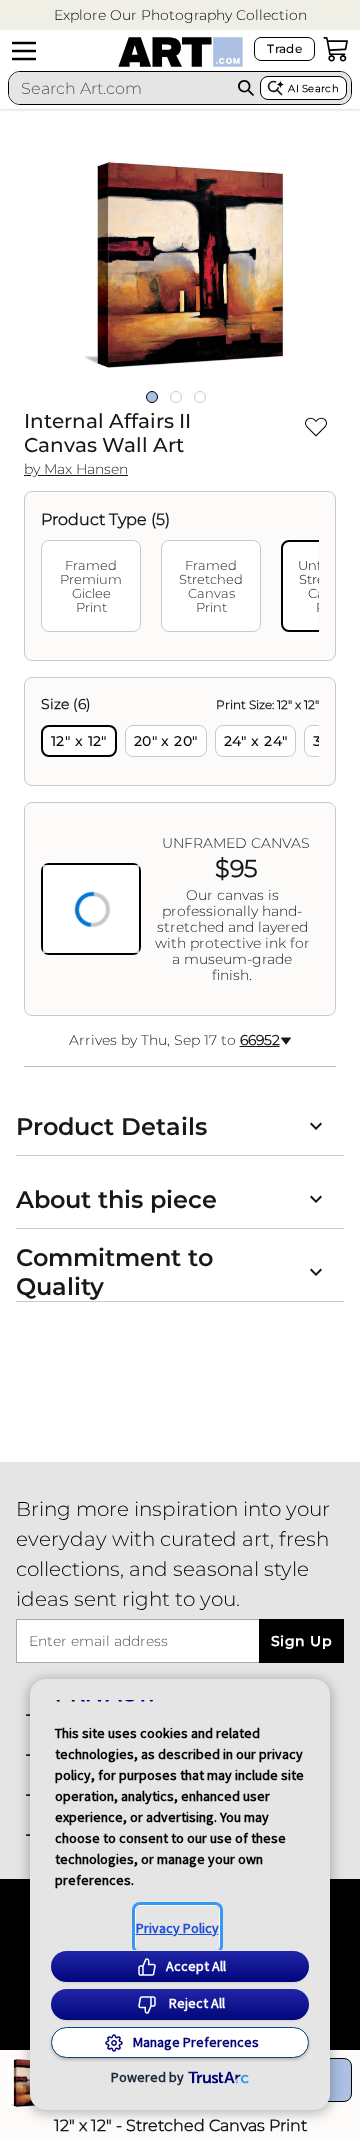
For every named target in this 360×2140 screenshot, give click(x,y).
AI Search (313, 88)
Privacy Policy (177, 1928)
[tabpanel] (180, 846)
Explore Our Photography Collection (180, 15)
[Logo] (180, 52)
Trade (284, 48)
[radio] (79, 741)
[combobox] (120, 88)
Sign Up (301, 1641)
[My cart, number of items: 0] (336, 49)
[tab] (91, 586)
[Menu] (24, 51)
